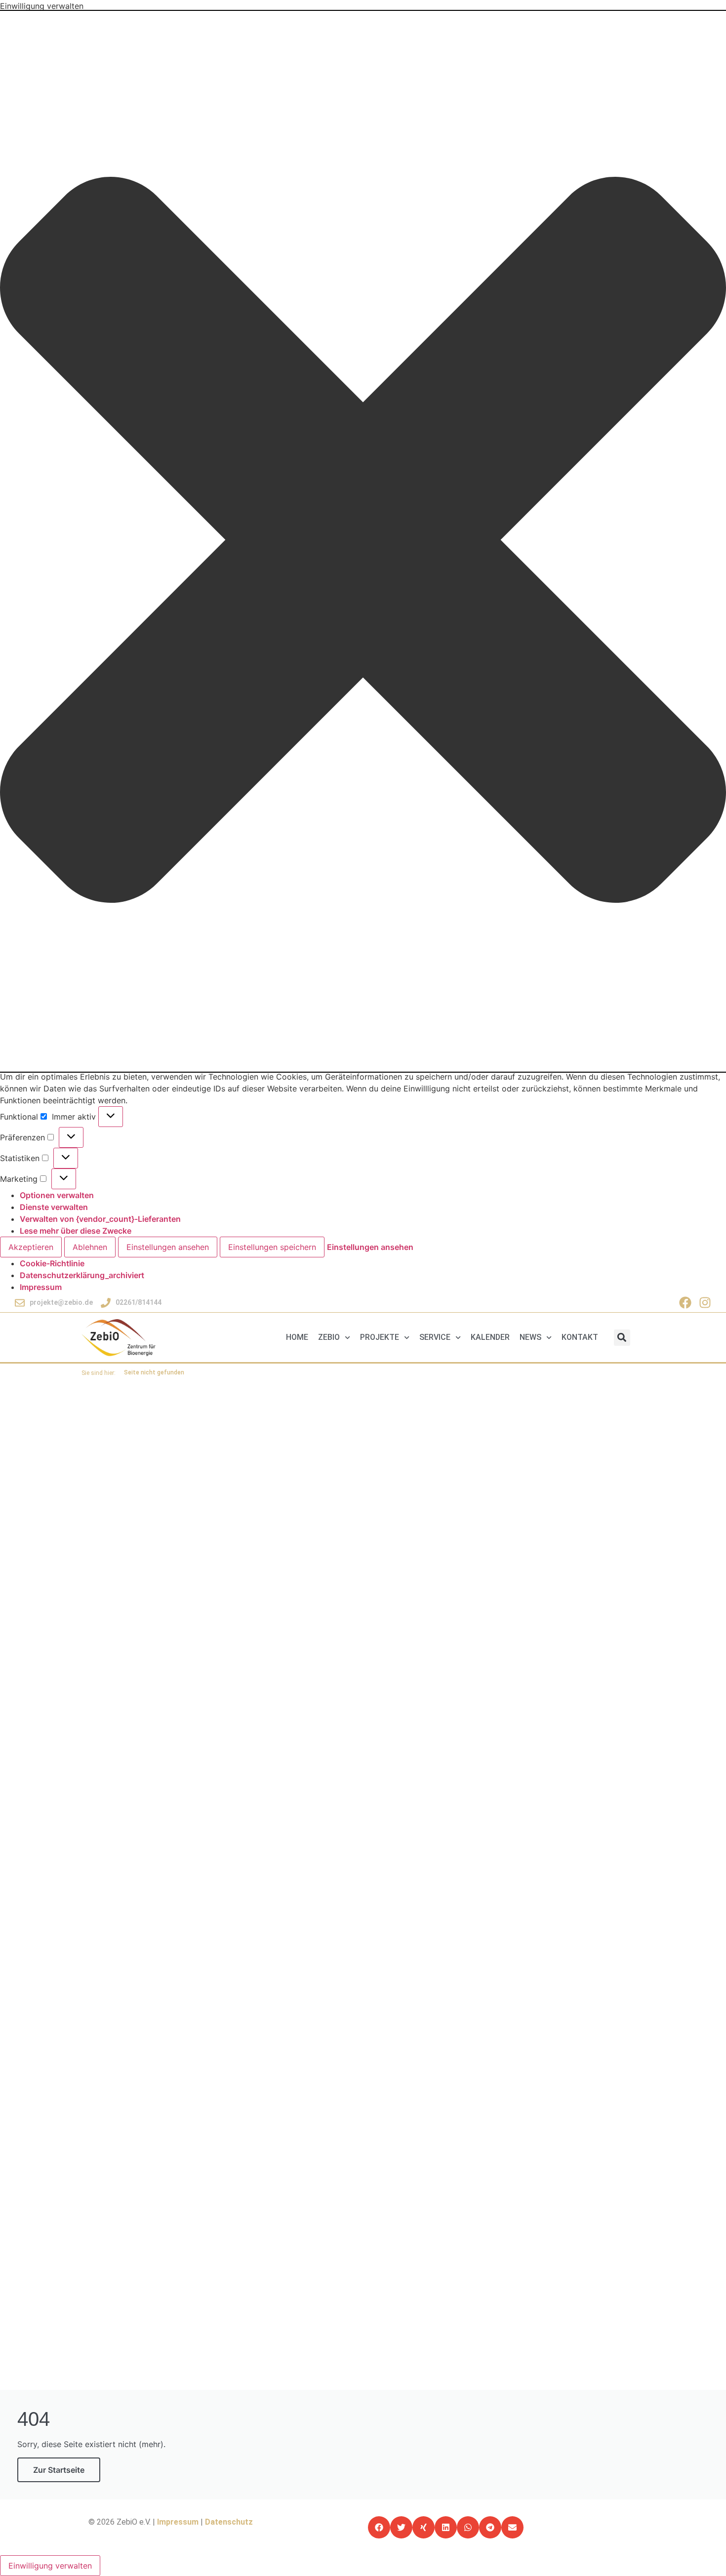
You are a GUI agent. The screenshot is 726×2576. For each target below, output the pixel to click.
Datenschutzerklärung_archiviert (82, 1275)
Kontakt (580, 1337)
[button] (363, 541)
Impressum (41, 1287)
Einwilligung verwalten (50, 2566)
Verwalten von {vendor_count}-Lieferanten (100, 1219)
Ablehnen (90, 1247)
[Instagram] (705, 1303)
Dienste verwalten (54, 1207)
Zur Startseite (59, 2470)
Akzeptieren (31, 1247)
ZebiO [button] (329, 1337)
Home (297, 1337)
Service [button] (435, 1337)
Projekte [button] (380, 1337)
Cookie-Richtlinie (52, 1263)
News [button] (530, 1337)
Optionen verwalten (57, 1195)
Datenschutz (229, 2522)
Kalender (490, 1337)
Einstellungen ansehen (168, 1247)
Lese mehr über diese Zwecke (76, 1231)
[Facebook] (685, 1303)
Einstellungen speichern (272, 1247)
